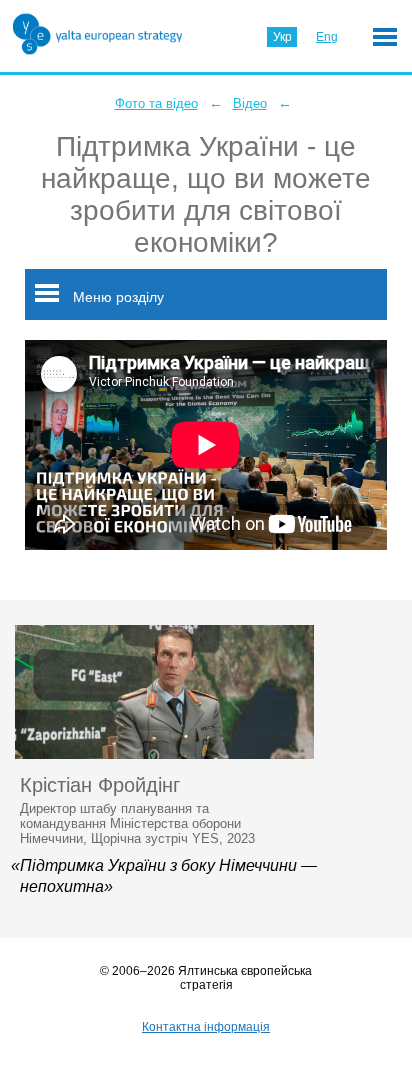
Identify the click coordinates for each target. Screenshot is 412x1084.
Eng (327, 37)
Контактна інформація (206, 1027)
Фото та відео (156, 103)
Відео (250, 103)
